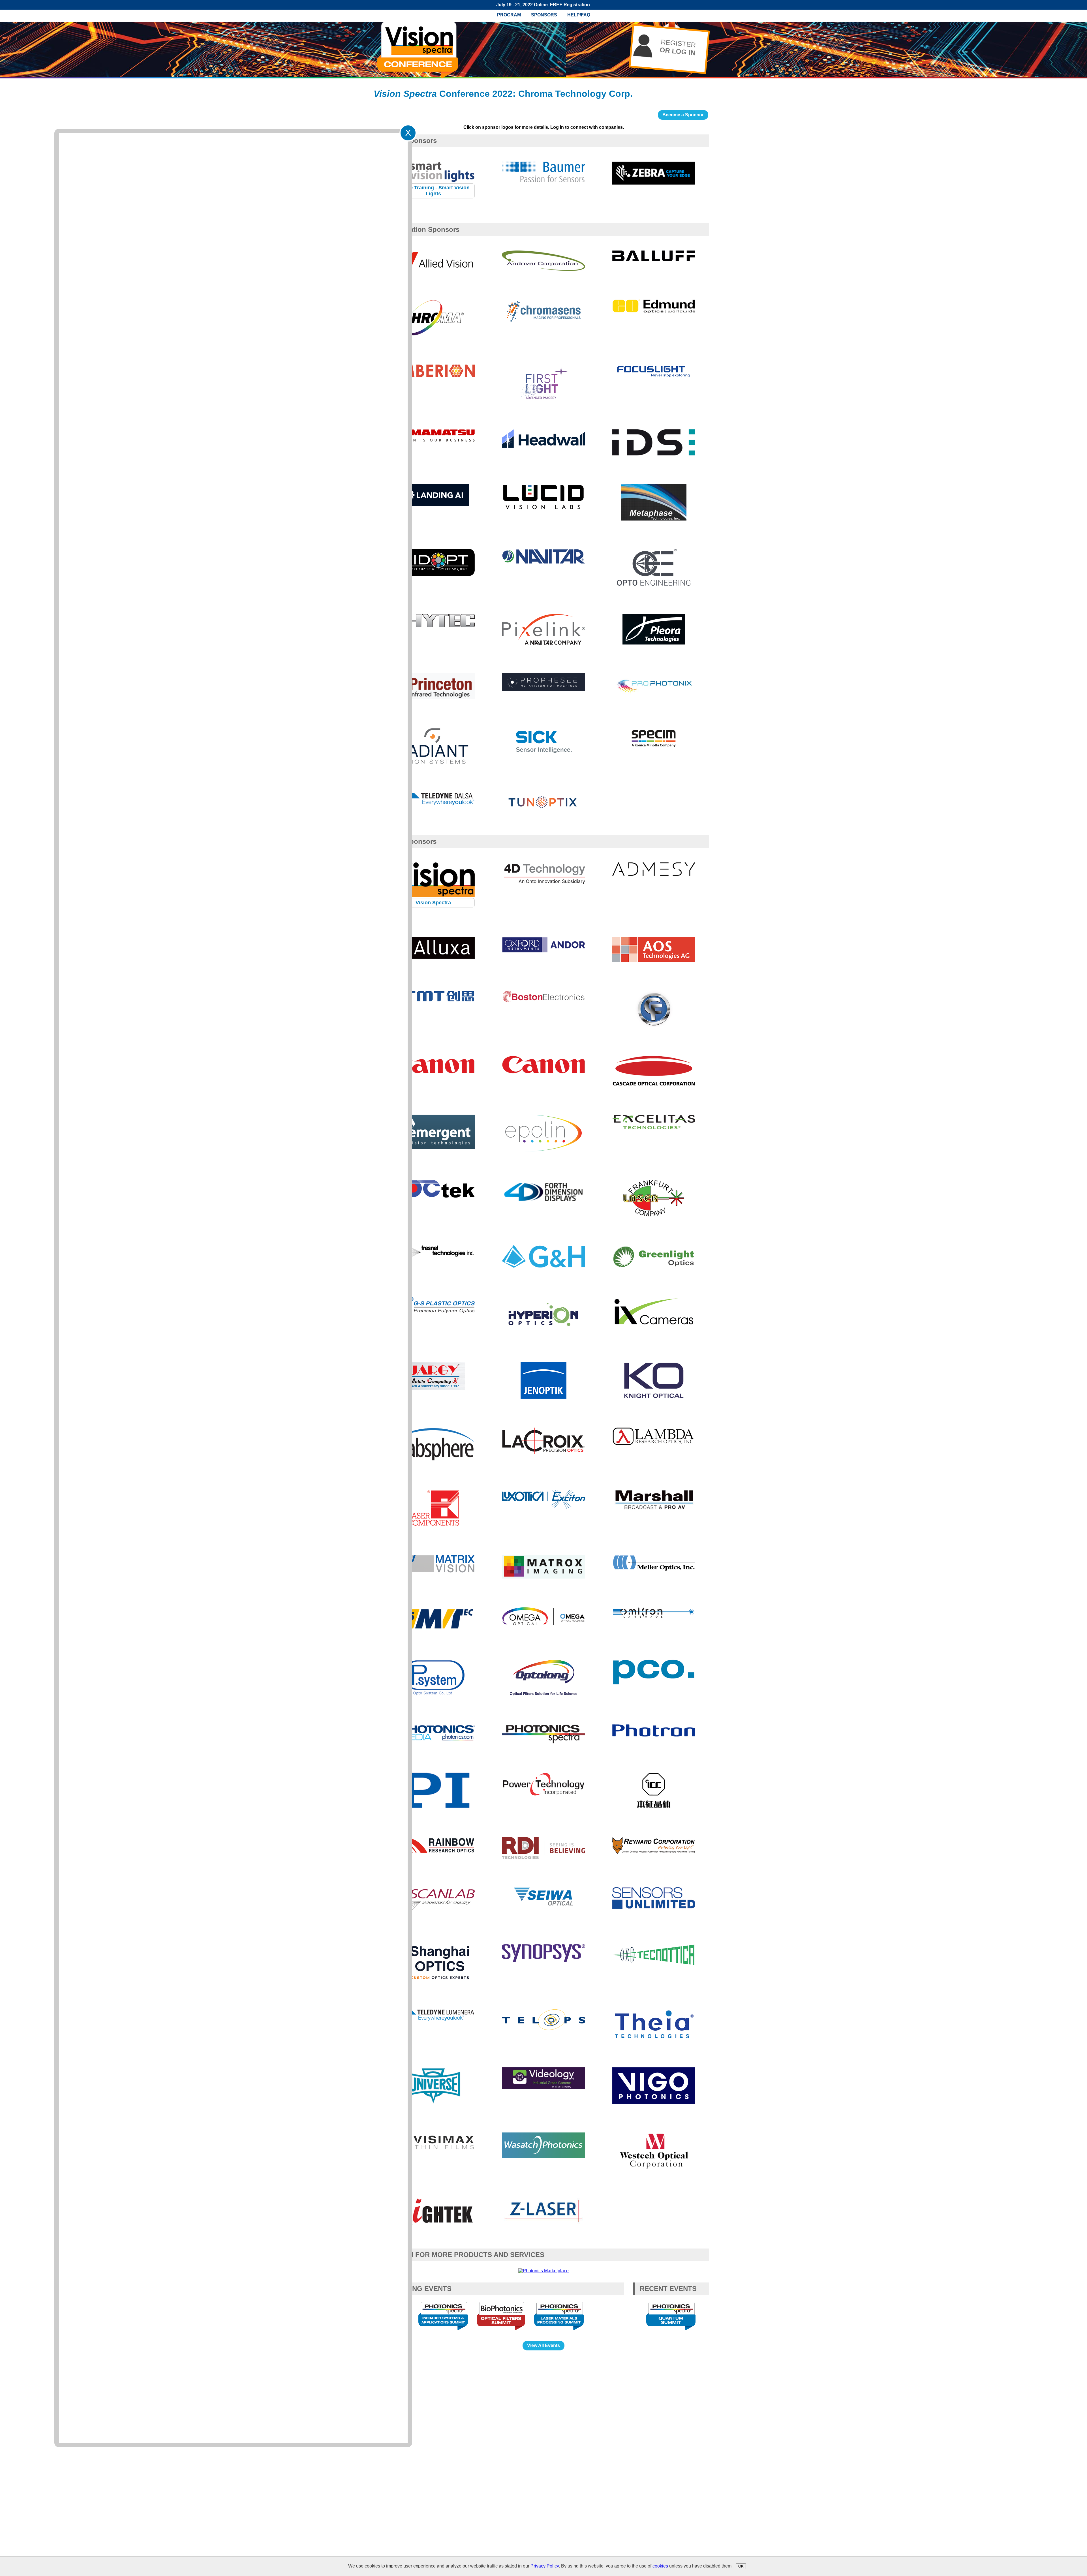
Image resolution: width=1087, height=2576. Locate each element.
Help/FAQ (579, 15)
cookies (660, 2566)
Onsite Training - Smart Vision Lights (433, 191)
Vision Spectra (433, 903)
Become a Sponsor (683, 115)
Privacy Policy (545, 2566)
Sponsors (544, 15)
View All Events (543, 2345)
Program (509, 15)
